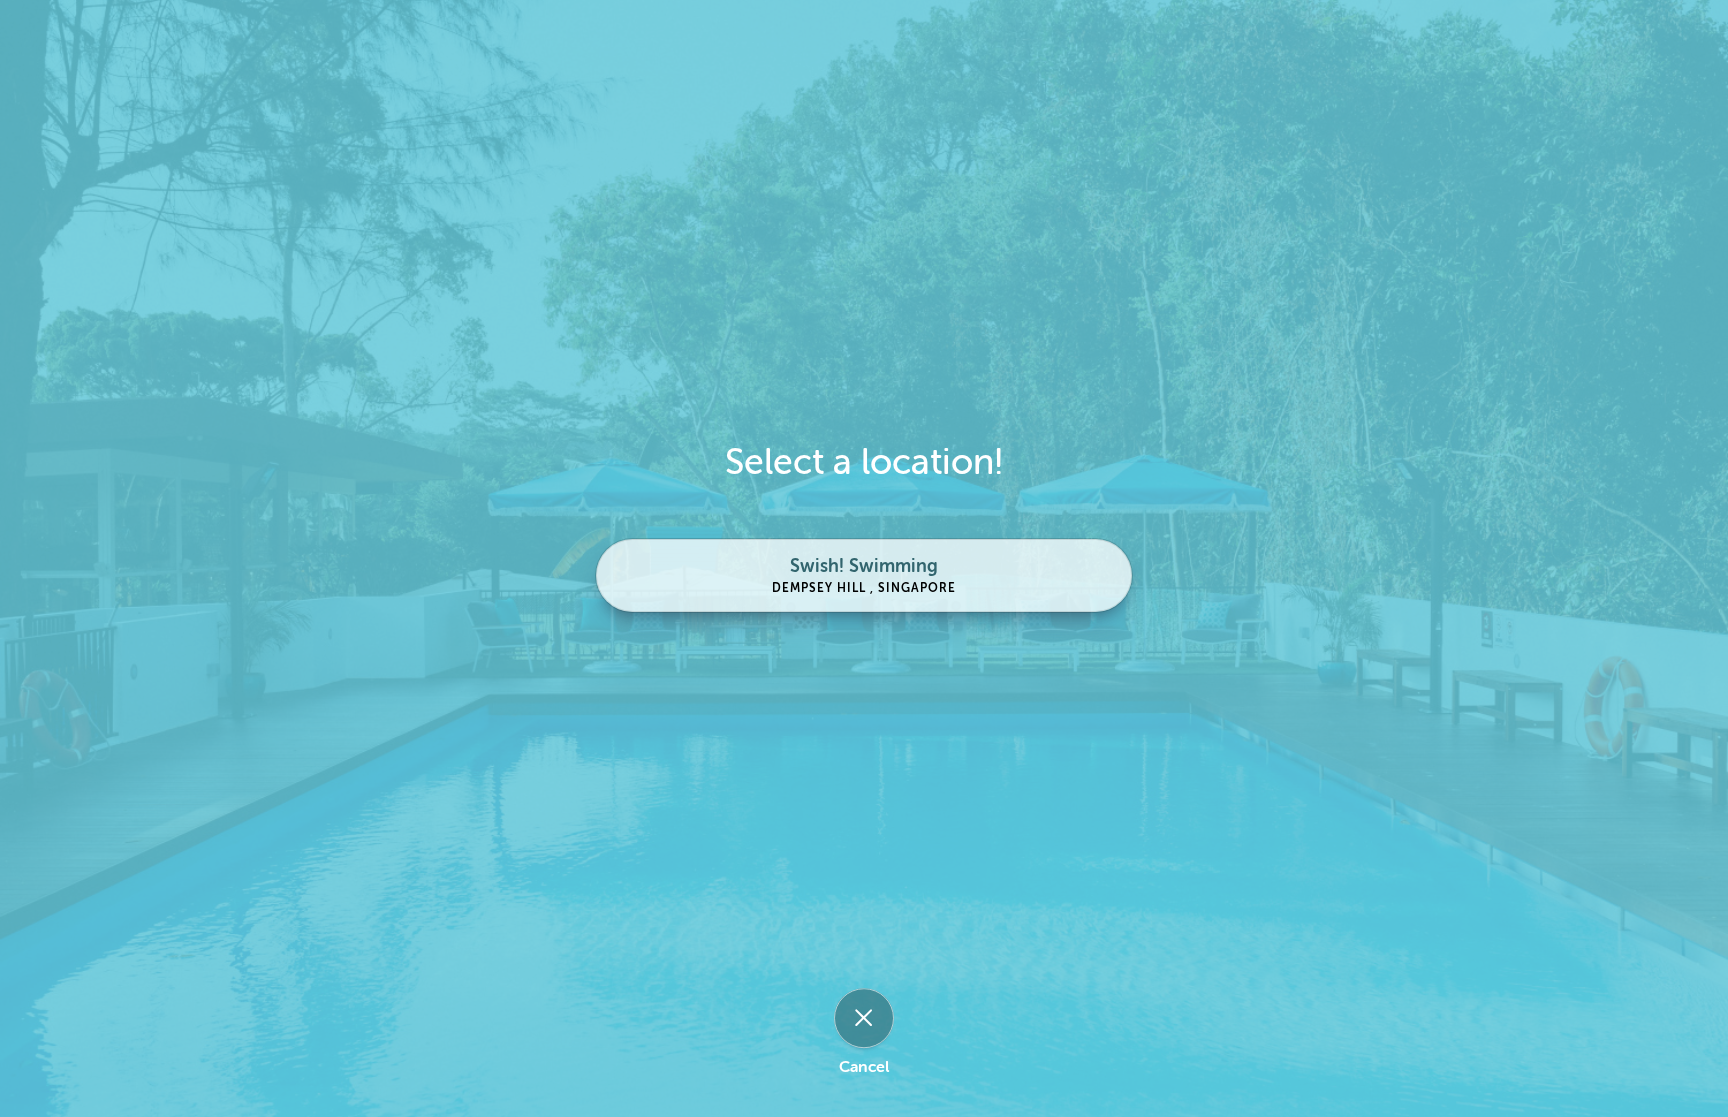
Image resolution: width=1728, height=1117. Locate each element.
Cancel (864, 1067)
